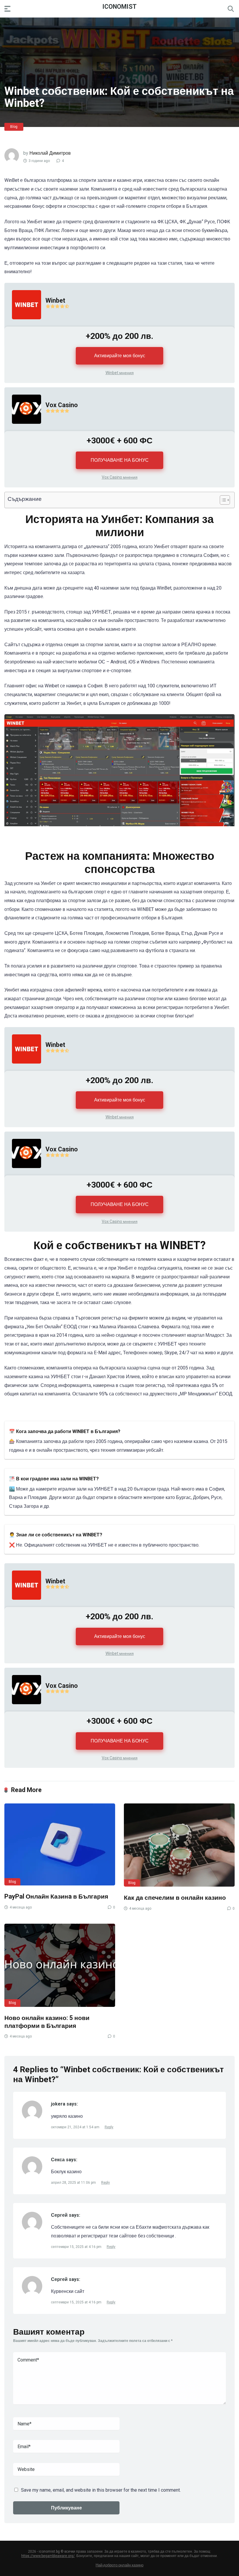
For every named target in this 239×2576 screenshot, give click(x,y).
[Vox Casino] (23, 429)
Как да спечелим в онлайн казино (175, 1898)
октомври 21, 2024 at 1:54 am (76, 2127)
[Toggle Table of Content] (222, 500)
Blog (14, 127)
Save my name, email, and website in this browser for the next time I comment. (101, 2490)
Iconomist (119, 6)
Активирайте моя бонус (120, 356)
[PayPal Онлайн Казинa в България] (60, 1844)
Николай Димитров (50, 153)
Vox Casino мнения (120, 477)
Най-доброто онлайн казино (119, 2565)
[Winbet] (23, 325)
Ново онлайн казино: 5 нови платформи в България (47, 2022)
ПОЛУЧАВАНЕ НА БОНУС (120, 460)
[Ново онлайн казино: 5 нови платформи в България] (60, 1965)
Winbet (55, 300)
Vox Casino (62, 405)
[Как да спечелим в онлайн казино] (179, 1845)
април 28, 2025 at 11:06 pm (74, 2183)
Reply (109, 2127)
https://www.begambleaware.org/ (48, 2556)
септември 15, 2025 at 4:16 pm (77, 2247)
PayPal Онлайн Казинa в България (56, 1896)
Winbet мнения (120, 373)
